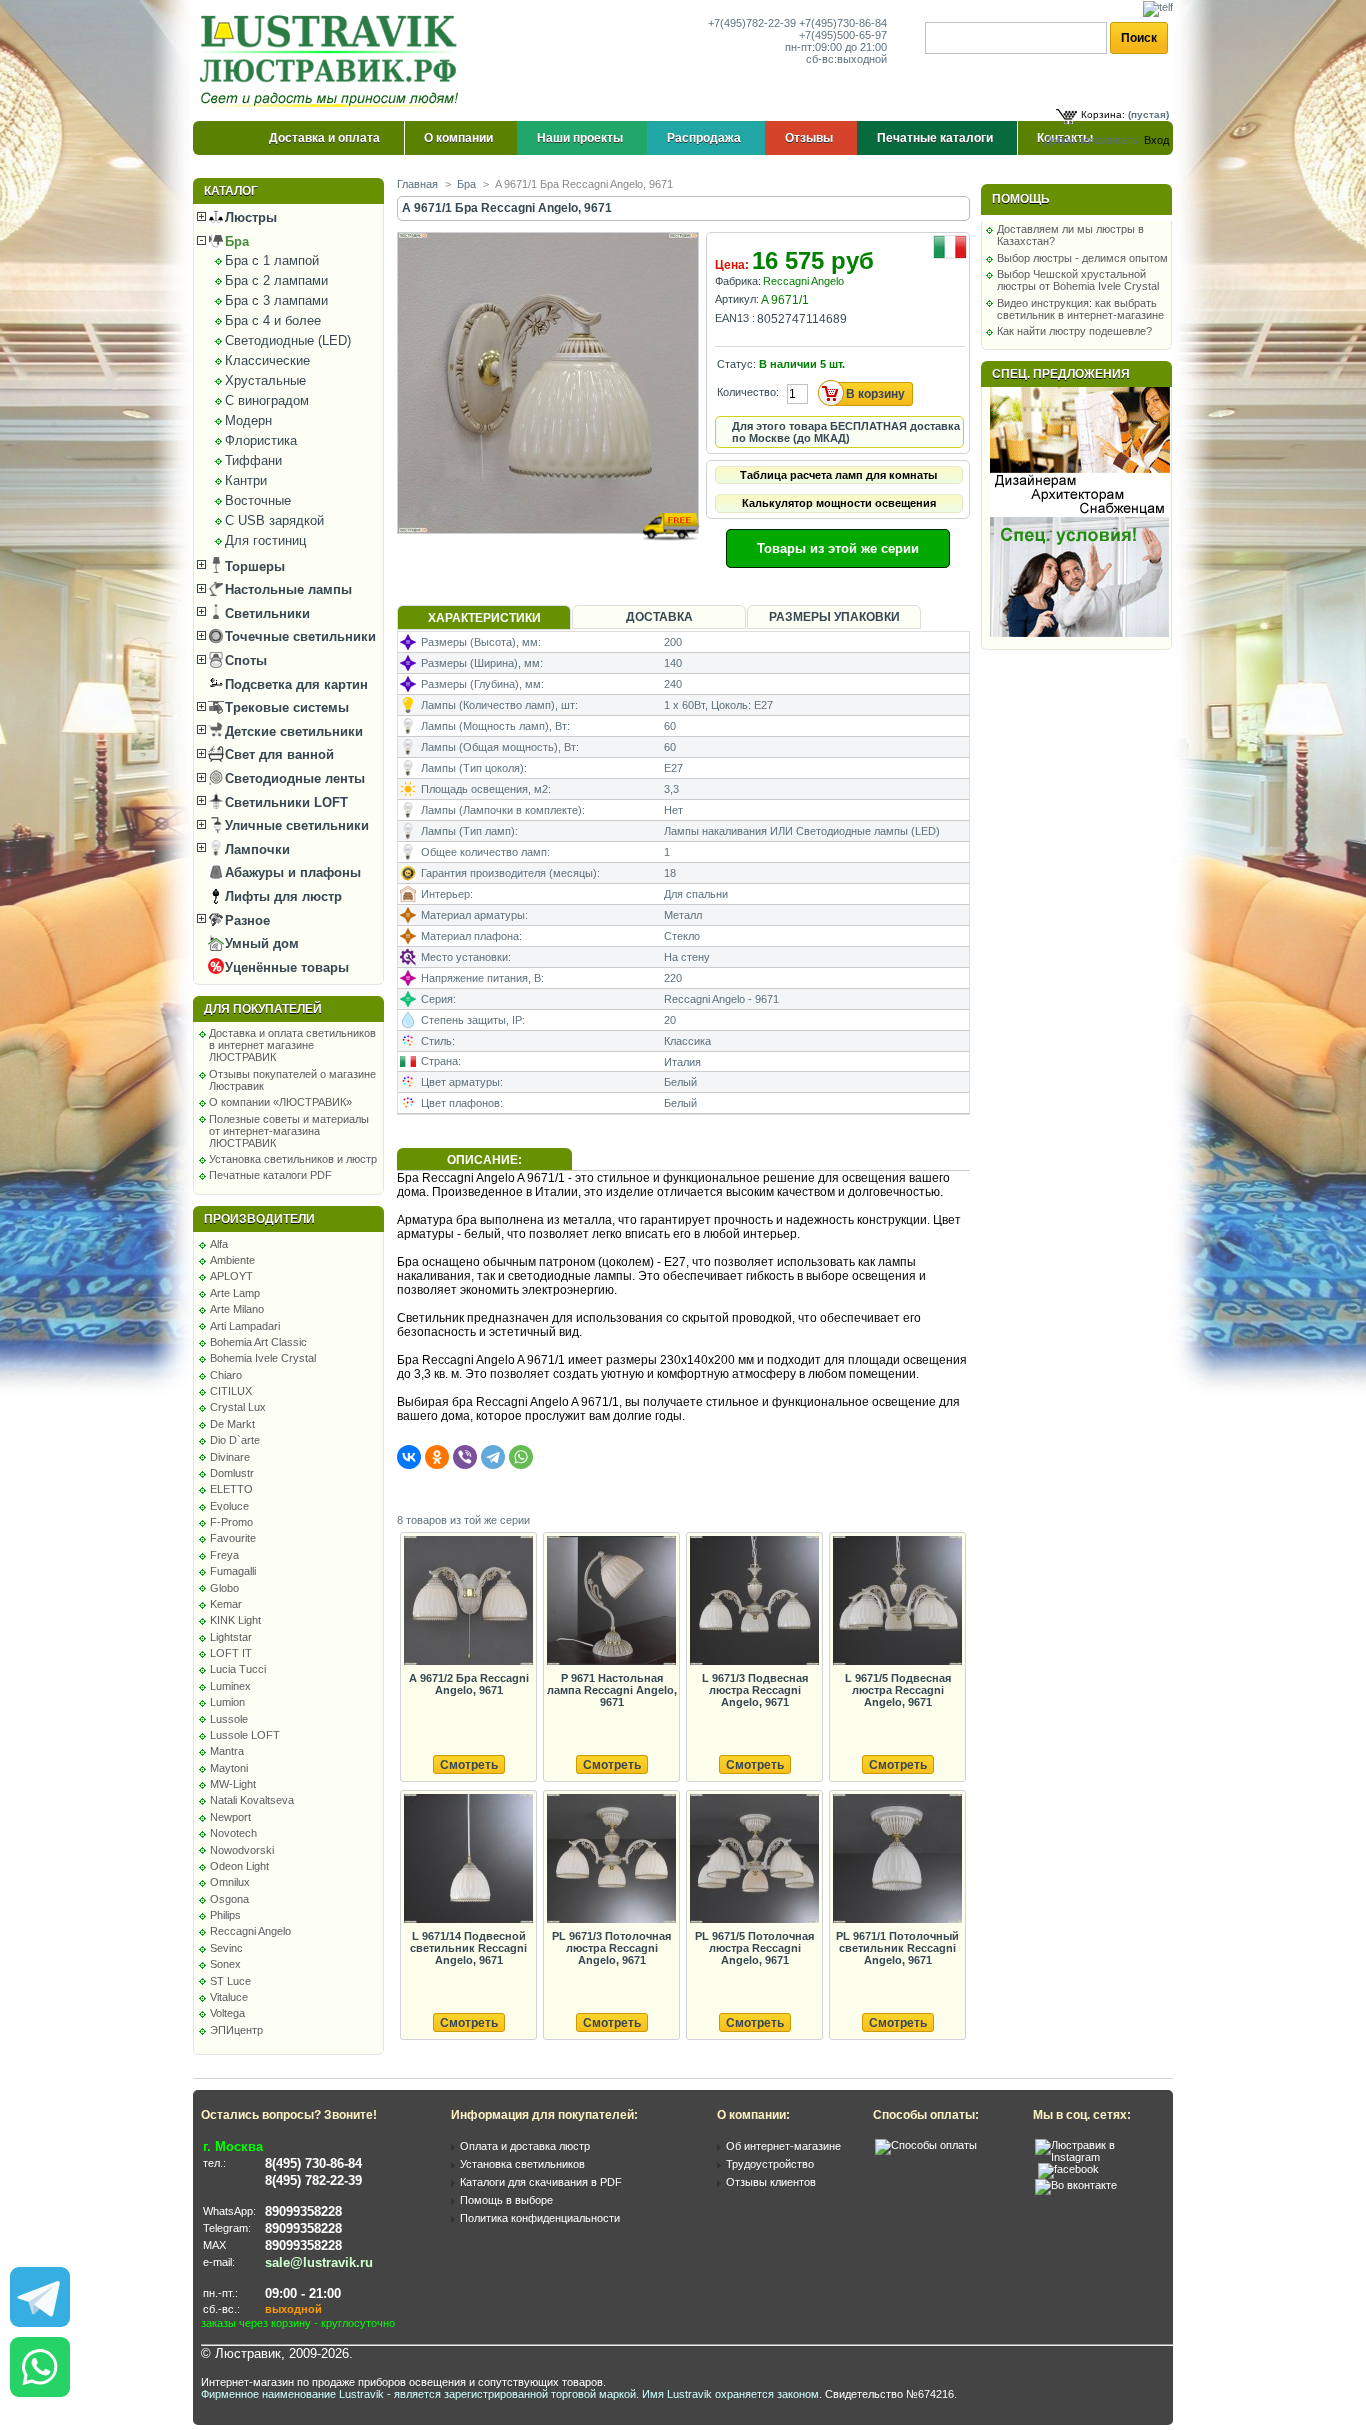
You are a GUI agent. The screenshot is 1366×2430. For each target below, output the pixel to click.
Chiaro (226, 1375)
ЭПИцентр (236, 2030)
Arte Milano (237, 1309)
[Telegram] (493, 1457)
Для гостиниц (265, 540)
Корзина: (1103, 114)
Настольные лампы (286, 589)
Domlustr (232, 1473)
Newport (230, 1817)
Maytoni (229, 1768)
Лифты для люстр (281, 896)
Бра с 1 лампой (272, 260)
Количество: (748, 392)
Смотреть (469, 1765)
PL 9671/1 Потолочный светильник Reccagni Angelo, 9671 (897, 1948)
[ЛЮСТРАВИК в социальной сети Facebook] (1068, 2169)
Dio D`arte (235, 1440)
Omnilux (230, 1882)
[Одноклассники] (437, 1457)
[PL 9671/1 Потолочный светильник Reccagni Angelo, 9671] (897, 1859)
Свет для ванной (277, 754)
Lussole (229, 1719)
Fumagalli (233, 1571)
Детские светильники (292, 731)
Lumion (227, 1702)
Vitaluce (229, 1997)
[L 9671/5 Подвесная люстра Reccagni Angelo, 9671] (897, 1601)
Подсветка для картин (294, 684)
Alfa (219, 1244)
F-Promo (231, 1522)
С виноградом (267, 400)
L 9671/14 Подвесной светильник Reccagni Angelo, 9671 (468, 1948)
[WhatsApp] (521, 1457)
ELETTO (231, 1489)
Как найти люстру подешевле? (1074, 331)
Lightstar (231, 1637)
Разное (245, 920)
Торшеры (253, 566)
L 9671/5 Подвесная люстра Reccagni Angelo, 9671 (898, 1690)
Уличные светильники (295, 825)
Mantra (227, 1751)
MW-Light (233, 1784)
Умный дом (260, 943)
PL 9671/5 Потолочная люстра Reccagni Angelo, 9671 (754, 1948)
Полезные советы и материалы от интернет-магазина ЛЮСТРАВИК (289, 1131)
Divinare (230, 1457)
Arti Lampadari (245, 1326)
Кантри (246, 480)
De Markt (232, 1424)
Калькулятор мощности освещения (839, 503)
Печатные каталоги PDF (270, 1175)
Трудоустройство (770, 2164)
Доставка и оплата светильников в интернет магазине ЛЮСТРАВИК (292, 1045)
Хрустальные (265, 380)
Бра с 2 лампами (276, 280)
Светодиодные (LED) (288, 340)
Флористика (261, 440)
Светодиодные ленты (293, 778)
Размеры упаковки (834, 617)
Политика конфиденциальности (540, 2218)
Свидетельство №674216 (889, 2394)
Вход (1156, 140)
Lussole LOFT (245, 1735)
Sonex (225, 1964)
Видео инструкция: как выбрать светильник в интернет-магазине (1080, 309)
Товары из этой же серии (838, 548)
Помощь (1021, 199)
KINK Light (235, 1620)
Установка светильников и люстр (293, 1159)
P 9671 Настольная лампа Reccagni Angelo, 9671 (612, 1690)
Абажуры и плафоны (291, 872)
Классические (267, 360)
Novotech (233, 1833)
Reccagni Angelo (250, 1931)
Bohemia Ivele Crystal (263, 1358)
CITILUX (231, 1391)
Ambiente (232, 1260)
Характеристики (484, 618)
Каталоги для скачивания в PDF (541, 2182)
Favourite (233, 1538)
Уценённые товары (285, 967)
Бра (235, 241)
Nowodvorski (242, 1850)
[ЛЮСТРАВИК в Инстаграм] (1098, 2157)
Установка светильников (522, 2164)
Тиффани (253, 460)
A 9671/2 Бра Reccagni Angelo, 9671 (469, 1684)
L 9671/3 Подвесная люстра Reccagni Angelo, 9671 (755, 1690)
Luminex (230, 1686)
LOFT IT (231, 1653)
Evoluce (229, 1506)
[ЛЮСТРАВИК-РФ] (333, 61)
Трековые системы (285, 707)
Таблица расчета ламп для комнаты (838, 475)
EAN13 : (735, 318)
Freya (224, 1555)
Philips (225, 1915)
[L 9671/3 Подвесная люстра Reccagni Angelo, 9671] (754, 1601)
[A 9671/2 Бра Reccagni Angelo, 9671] (468, 1601)
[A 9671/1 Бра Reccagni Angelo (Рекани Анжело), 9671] (549, 552)
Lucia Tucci (238, 1669)
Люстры (249, 217)
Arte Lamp (235, 1293)
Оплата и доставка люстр (525, 2146)
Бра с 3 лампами (276, 300)
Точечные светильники (298, 636)
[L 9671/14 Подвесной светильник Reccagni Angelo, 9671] (468, 1859)
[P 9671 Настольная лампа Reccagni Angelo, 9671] (611, 1601)
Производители (259, 1219)
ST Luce (230, 1981)
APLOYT (231, 1276)
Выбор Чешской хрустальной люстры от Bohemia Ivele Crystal (1078, 280)
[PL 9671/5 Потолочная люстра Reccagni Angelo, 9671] (754, 1859)
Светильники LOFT (284, 802)
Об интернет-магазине (783, 2146)
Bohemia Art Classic (258, 1342)
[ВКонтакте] (409, 1457)
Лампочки (255, 849)
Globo (224, 1588)
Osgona (229, 1899)
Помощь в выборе (506, 2200)
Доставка (659, 617)
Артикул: (737, 299)
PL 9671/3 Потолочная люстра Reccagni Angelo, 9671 (611, 1948)
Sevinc (226, 1948)
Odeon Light (239, 1866)
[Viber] (465, 1457)
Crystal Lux (238, 1407)
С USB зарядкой (274, 520)
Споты (244, 660)
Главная (417, 184)
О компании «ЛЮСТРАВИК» (280, 1102)
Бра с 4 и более (273, 320)
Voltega (227, 2013)
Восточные (258, 500)
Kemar (226, 1604)
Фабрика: (738, 281)
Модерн (248, 420)
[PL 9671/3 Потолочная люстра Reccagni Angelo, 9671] (611, 1859)
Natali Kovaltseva (252, 1800)
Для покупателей (263, 1009)
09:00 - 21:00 (303, 2293)
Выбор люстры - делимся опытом (1082, 258)
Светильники (265, 613)
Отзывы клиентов (771, 2182)
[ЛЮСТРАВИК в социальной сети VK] (1076, 2185)
